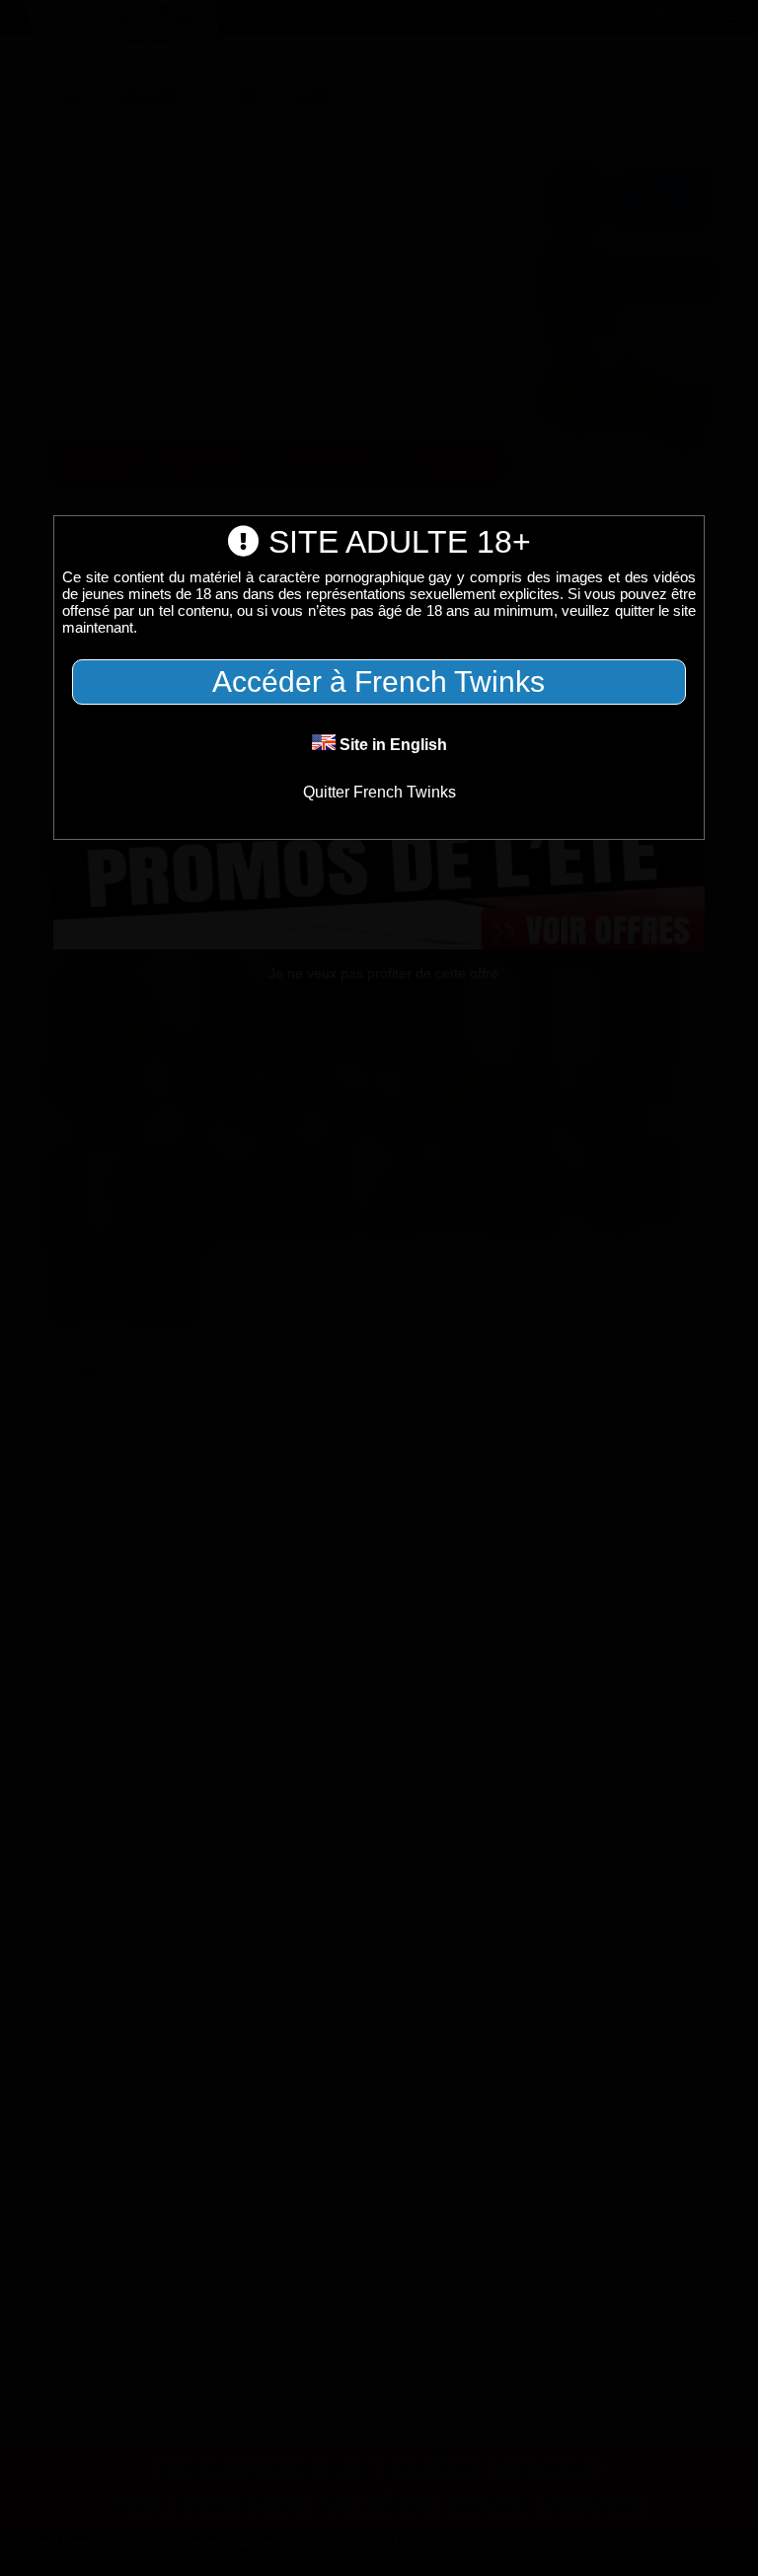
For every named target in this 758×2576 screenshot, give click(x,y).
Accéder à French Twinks (379, 682)
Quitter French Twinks (379, 792)
